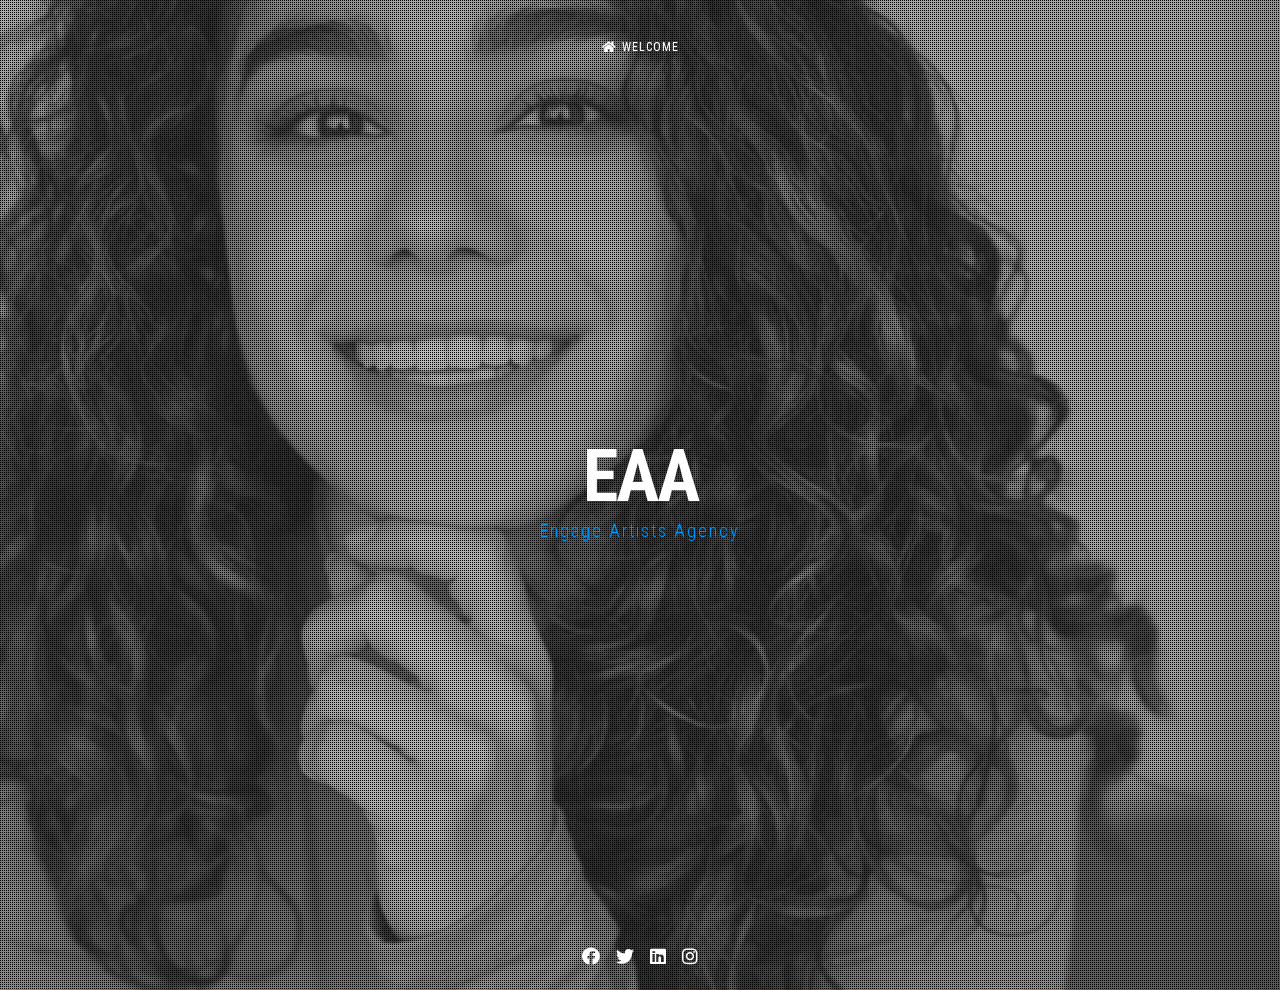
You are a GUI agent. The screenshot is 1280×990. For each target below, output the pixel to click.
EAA (640, 476)
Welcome (650, 47)
